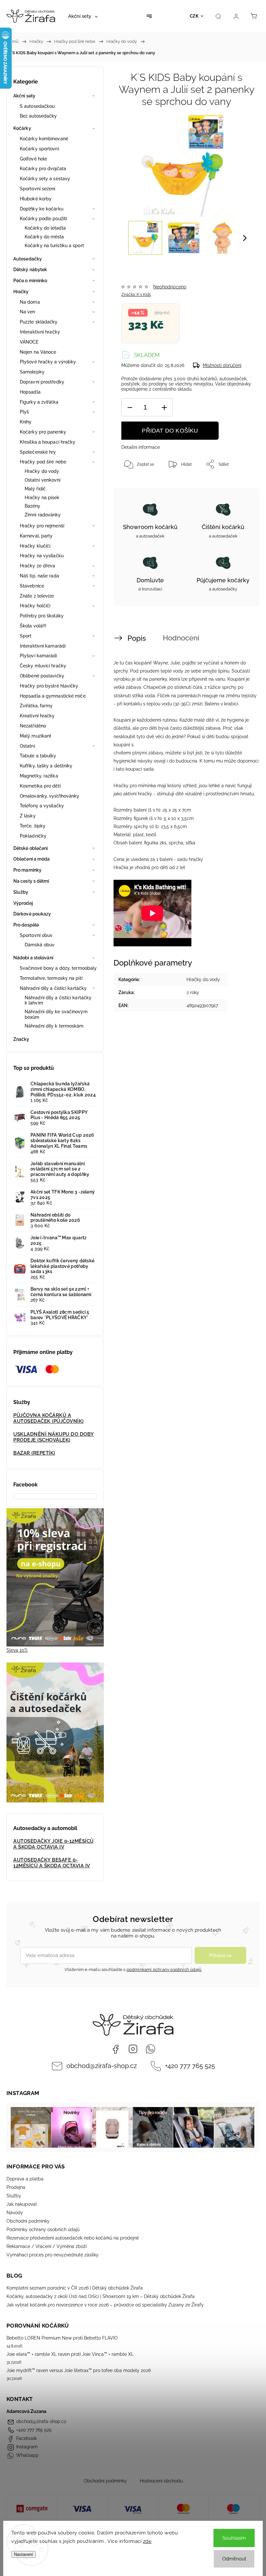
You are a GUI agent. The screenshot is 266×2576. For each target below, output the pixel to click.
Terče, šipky (33, 826)
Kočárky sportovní (39, 149)
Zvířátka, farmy (36, 706)
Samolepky (32, 372)
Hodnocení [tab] (181, 638)
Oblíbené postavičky (42, 676)
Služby (21, 892)
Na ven (28, 312)
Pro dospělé (26, 925)
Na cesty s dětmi (31, 881)
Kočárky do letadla (45, 228)
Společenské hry (38, 452)
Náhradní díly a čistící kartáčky (53, 988)
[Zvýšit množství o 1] (164, 407)
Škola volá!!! (33, 626)
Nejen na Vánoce (38, 352)
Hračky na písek (42, 498)
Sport (26, 636)
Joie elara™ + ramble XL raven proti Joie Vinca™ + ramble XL (70, 2354)
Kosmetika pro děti (40, 786)
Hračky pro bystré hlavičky (49, 686)
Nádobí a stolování (33, 958)
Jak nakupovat (22, 2204)
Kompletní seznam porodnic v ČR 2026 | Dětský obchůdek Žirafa (75, 2288)
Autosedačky (28, 259)
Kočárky (22, 128)
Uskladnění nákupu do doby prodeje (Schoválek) (54, 1437)
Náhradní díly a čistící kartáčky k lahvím (58, 1000)
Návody (15, 2213)
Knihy (26, 422)
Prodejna (16, 2187)
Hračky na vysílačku (42, 556)
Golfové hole (33, 159)
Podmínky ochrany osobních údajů (43, 2229)
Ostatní (27, 746)
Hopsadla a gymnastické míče (53, 696)
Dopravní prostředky (42, 382)
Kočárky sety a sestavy (45, 179)
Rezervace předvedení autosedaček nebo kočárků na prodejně (73, 2238)
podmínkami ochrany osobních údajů (164, 1970)
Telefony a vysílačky (42, 806)
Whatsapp (151, 2049)
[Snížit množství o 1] (130, 407)
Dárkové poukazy (32, 914)
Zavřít (238, 486)
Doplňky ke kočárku (42, 209)
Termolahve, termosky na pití (51, 978)
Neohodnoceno (170, 287)
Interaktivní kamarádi (43, 646)
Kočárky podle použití (43, 219)
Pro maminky (27, 870)
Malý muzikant (36, 736)
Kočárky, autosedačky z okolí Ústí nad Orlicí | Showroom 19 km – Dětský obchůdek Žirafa (101, 2296)
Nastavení (24, 2554)
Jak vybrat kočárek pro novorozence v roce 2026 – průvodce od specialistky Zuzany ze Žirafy (105, 2305)
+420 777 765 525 (190, 2066)
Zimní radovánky (43, 515)
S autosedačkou (37, 106)
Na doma (30, 302)
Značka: (136, 295)
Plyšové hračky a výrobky (48, 362)
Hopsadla (30, 392)
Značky (21, 1039)
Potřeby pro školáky (42, 616)
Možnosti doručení (222, 365)
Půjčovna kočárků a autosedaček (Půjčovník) (48, 1418)
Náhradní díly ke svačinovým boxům (56, 1014)
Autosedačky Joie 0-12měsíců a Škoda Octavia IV (54, 1844)
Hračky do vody (42, 471)
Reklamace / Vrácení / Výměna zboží (47, 2246)
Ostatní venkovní (43, 480)
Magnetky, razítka (39, 776)
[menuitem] (83, 16)
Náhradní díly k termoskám (54, 1026)
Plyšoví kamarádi (38, 656)
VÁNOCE (29, 342)
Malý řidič (35, 489)
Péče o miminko (30, 281)
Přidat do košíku (170, 431)
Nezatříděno (33, 726)
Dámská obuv (40, 945)
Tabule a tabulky (38, 756)
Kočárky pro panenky (43, 432)
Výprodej (23, 903)
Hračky (21, 292)
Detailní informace (141, 447)
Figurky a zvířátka (39, 402)
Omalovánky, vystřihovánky (50, 796)
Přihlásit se (220, 1955)
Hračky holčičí (35, 606)
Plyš (24, 412)
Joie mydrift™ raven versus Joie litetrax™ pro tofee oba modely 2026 (79, 2370)
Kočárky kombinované (44, 139)
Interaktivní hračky (40, 332)
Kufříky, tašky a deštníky (46, 766)
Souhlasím (234, 2538)
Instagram (133, 2049)
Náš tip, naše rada (39, 576)
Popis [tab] (137, 638)
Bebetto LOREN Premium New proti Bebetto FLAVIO (62, 2338)
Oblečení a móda (32, 859)
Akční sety (24, 96)
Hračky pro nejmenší (42, 526)
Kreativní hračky (37, 716)
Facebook (115, 2049)
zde (147, 2541)
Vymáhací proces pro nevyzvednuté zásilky (53, 2255)
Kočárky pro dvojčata (43, 169)
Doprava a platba (25, 2179)
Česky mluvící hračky (43, 666)
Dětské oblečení (31, 848)
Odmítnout (234, 2559)
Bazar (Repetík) (34, 1453)
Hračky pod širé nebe (43, 462)
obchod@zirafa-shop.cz (102, 2066)
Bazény (33, 506)
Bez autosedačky (38, 116)
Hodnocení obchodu (161, 2481)
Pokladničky (33, 836)
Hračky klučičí (35, 546)
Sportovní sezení (38, 189)
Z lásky (28, 816)
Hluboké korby (36, 199)
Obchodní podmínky (28, 2221)
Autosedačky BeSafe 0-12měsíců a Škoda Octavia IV (52, 1863)
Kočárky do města (44, 237)
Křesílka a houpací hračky (48, 442)
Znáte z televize (37, 596)
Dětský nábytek (30, 270)
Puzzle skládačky (39, 322)
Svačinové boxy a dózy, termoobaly (58, 968)
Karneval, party (36, 536)
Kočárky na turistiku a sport (54, 246)
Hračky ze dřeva (38, 566)
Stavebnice (32, 586)
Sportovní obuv (36, 935)
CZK (194, 16)
